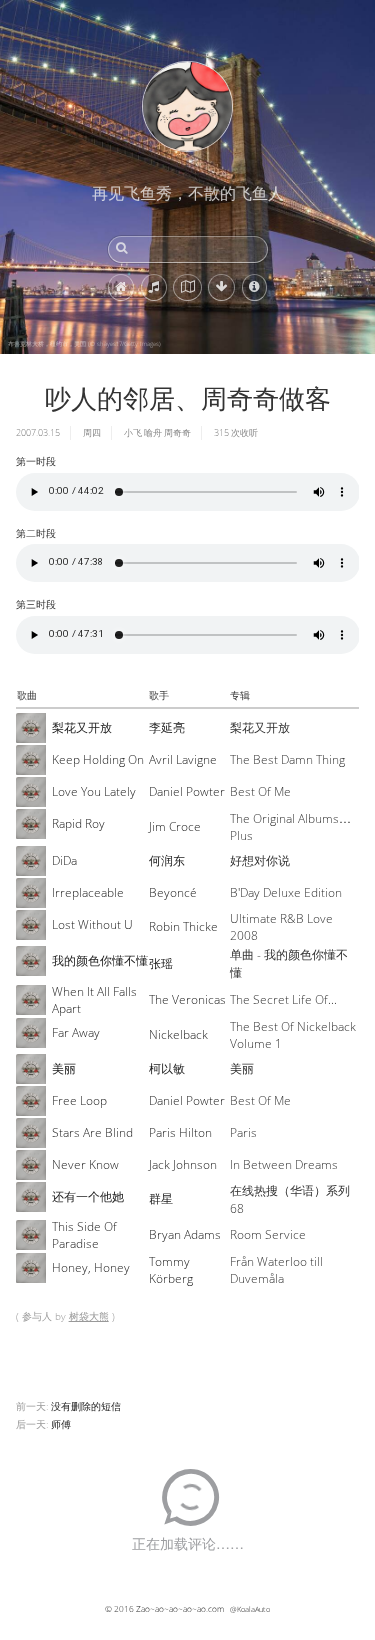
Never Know (85, 1164)
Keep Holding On (98, 759)
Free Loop (79, 1100)
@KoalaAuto (250, 1609)
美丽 (64, 1068)
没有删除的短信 (86, 1406)
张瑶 (161, 963)
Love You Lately (94, 791)
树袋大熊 (89, 1316)
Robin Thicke (183, 926)
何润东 (167, 860)
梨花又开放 (82, 727)
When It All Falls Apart (94, 1000)
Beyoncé (173, 892)
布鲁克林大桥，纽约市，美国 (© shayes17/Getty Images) (84, 344)
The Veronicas (187, 999)
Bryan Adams (185, 1234)
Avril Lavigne (183, 759)
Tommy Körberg (171, 1270)
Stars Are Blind (92, 1132)
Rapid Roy (78, 823)
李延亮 (167, 727)
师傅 (61, 1424)
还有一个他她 (88, 1196)
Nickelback (178, 1034)
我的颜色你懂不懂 (100, 960)
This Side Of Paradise (84, 1235)
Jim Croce (175, 826)
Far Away (76, 1032)
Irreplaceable (88, 892)
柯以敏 (167, 1068)
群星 (161, 1198)
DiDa (64, 860)
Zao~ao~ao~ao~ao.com (180, 1608)
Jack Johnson (183, 1164)
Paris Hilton (180, 1132)
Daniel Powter (187, 791)
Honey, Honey (91, 1267)
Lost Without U (92, 924)
